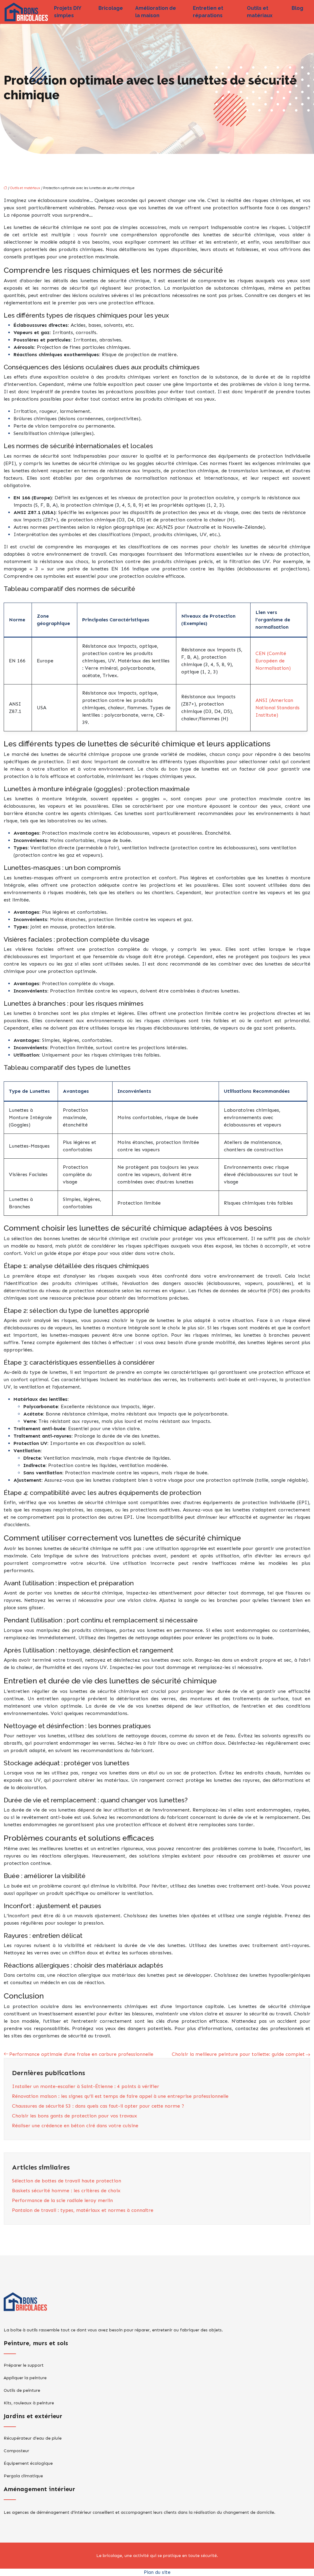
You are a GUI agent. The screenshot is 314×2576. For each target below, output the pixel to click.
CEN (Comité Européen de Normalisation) (273, 661)
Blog (297, 8)
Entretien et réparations (208, 12)
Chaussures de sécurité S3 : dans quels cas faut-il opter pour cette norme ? (98, 2106)
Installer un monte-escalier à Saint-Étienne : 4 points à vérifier (86, 2086)
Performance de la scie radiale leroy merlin (62, 2200)
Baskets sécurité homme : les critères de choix (66, 2191)
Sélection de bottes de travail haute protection (67, 2181)
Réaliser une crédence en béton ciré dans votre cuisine (75, 2126)
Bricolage (111, 8)
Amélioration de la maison (156, 12)
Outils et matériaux (260, 12)
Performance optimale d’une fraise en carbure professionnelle (81, 2054)
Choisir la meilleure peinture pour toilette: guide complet (238, 2054)
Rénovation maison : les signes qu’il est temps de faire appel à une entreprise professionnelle (120, 2096)
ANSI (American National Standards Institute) (278, 708)
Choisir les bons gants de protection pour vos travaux (75, 2116)
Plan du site (157, 2572)
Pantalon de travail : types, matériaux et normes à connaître (83, 2210)
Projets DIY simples (67, 12)
